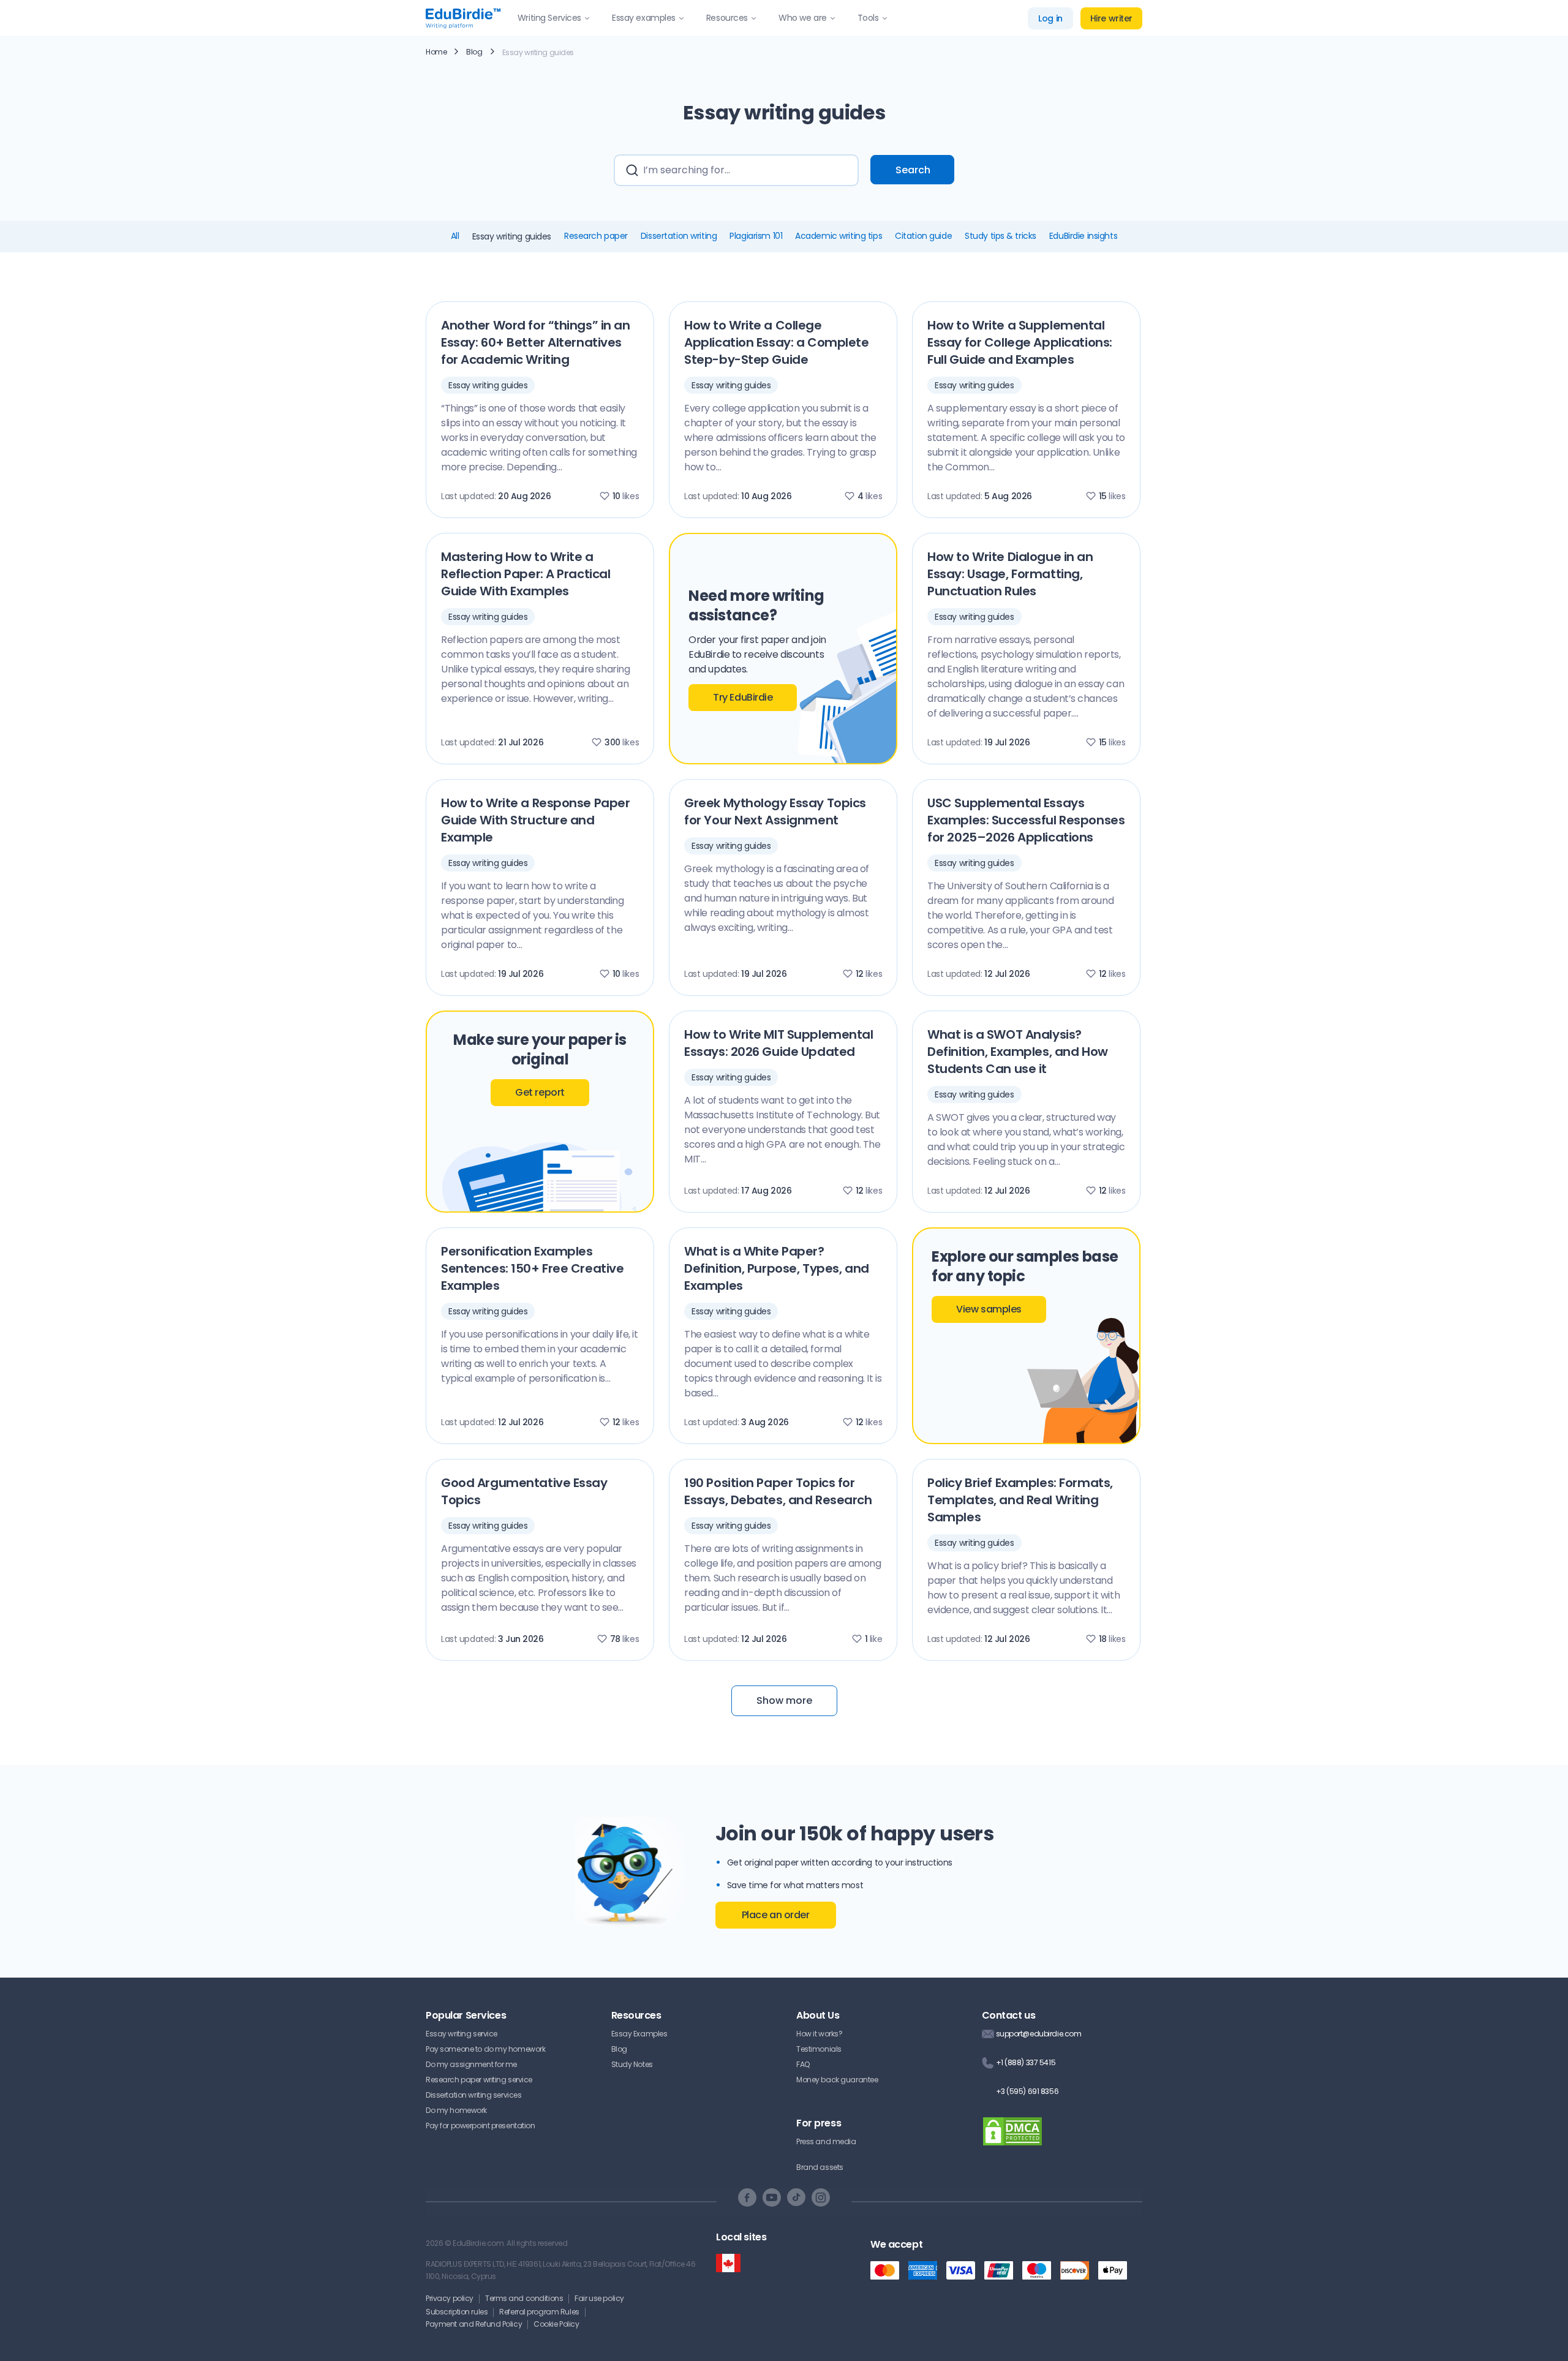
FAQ (803, 2064)
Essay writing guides (488, 385)
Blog (474, 52)
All (455, 236)
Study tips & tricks (1001, 236)
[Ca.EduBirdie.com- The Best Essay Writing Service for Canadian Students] (728, 2263)
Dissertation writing (679, 236)
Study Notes (632, 2064)
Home (436, 52)
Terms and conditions (524, 2298)
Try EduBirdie (743, 697)
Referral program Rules (539, 2312)
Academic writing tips (839, 236)
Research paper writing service (479, 2080)
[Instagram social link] (821, 2197)
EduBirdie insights (1083, 236)
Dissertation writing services (473, 2095)
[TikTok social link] (796, 2197)
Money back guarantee (837, 2080)
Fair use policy (599, 2298)
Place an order (776, 1915)
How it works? (819, 2034)
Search (913, 170)
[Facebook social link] (747, 2197)
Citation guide (923, 236)
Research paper (596, 236)
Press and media (826, 2141)
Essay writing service (462, 2034)
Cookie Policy (556, 2324)
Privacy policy (450, 2298)
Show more (784, 1700)
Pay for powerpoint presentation (481, 2126)
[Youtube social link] (772, 2197)
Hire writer (1111, 18)
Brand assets (820, 2167)
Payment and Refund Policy (474, 2324)
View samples (989, 1309)
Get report (540, 1092)
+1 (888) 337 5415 (1026, 2062)
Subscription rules (457, 2312)
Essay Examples (639, 2034)
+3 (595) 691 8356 (1027, 2091)
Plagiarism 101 (756, 236)
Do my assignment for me (471, 2064)
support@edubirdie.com (1039, 2034)
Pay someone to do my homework (485, 2049)
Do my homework (456, 2110)
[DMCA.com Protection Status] (1012, 2139)
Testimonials (819, 2049)
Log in (1050, 18)
